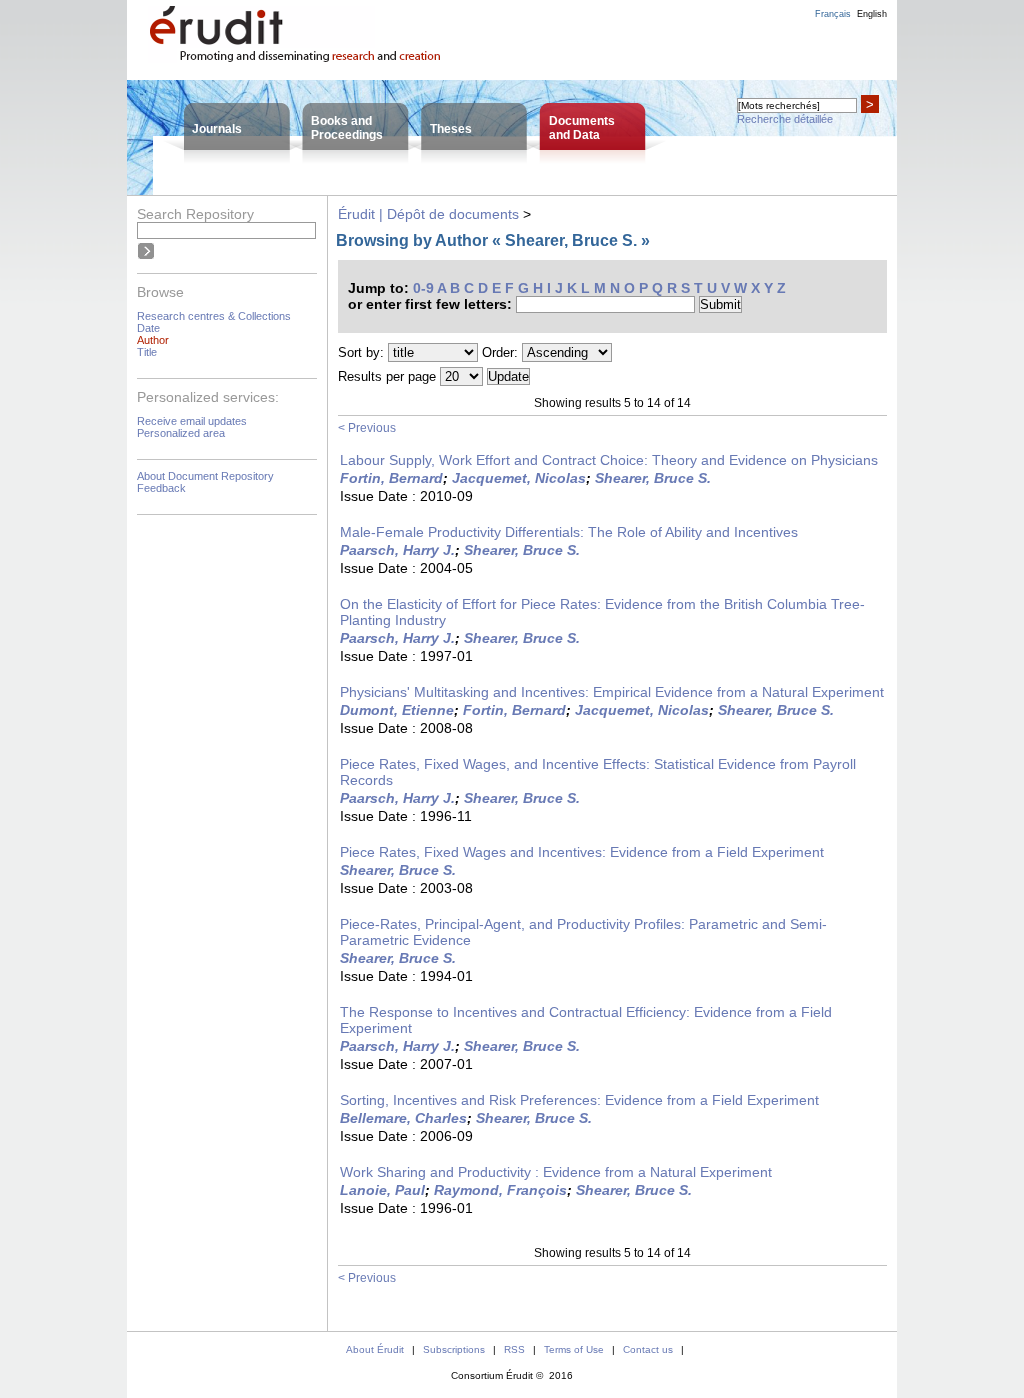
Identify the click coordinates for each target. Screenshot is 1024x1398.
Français (833, 14)
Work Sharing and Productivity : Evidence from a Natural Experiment (556, 1172)
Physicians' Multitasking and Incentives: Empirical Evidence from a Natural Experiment (612, 692)
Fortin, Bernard (391, 478)
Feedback (161, 488)
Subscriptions (454, 1349)
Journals (217, 129)
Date (148, 328)
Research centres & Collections (214, 316)
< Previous (367, 428)
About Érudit (375, 1349)
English (872, 14)
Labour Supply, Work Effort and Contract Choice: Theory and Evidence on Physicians (609, 460)
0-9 (423, 288)
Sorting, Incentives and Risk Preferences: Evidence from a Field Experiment (579, 1100)
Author (153, 340)
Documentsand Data (582, 128)
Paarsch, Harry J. (397, 550)
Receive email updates (192, 421)
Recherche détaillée (785, 119)
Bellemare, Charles (403, 1118)
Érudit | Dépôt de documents (428, 214)
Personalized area (181, 433)
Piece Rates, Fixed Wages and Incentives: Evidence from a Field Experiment (582, 852)
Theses (451, 129)
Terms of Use (574, 1349)
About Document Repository (205, 476)
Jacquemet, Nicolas (519, 478)
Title (147, 352)
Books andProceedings (347, 128)
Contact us (648, 1349)
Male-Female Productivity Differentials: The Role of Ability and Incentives (569, 532)
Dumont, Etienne (397, 710)
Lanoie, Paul (382, 1190)
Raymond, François (500, 1190)
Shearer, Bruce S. (653, 478)
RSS (514, 1349)
